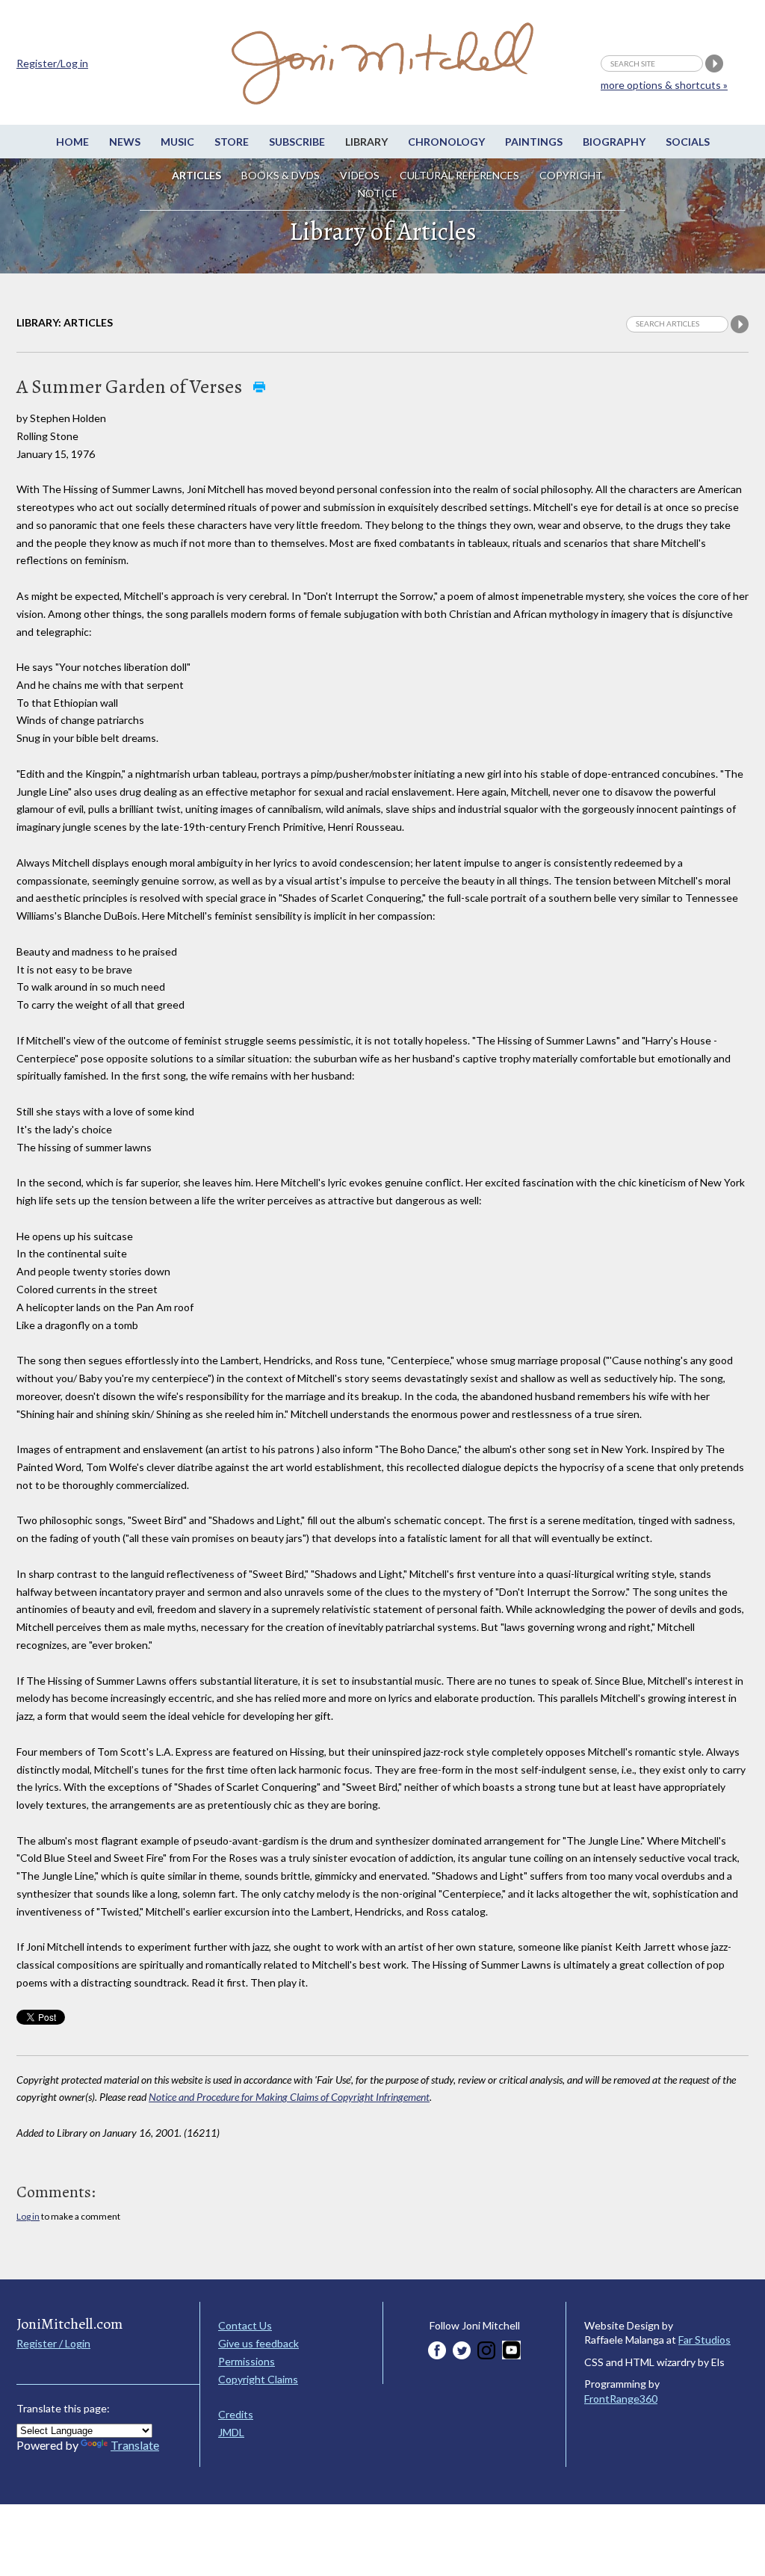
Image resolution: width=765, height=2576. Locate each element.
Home (72, 142)
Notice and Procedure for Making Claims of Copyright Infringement (289, 2097)
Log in (28, 2216)
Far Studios (704, 2340)
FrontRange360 (621, 2399)
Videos (360, 175)
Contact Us (245, 2325)
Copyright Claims (258, 2379)
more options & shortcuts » (664, 85)
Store (232, 142)
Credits (236, 2414)
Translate (135, 2445)
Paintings (534, 142)
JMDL (231, 2432)
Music (177, 142)
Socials (688, 142)
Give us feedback (258, 2343)
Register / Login (53, 2343)
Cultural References (459, 175)
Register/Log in (52, 63)
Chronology (446, 142)
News (125, 142)
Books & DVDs (281, 175)
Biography (614, 142)
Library (366, 142)
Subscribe (297, 142)
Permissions (247, 2361)
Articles (196, 175)
